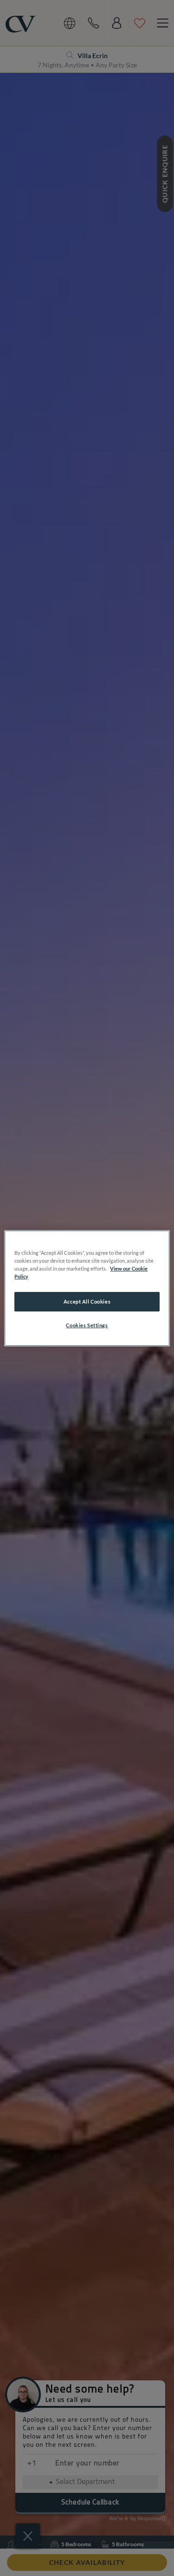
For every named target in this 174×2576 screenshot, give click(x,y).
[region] (87, 1288)
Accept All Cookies (87, 1301)
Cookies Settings (87, 1325)
